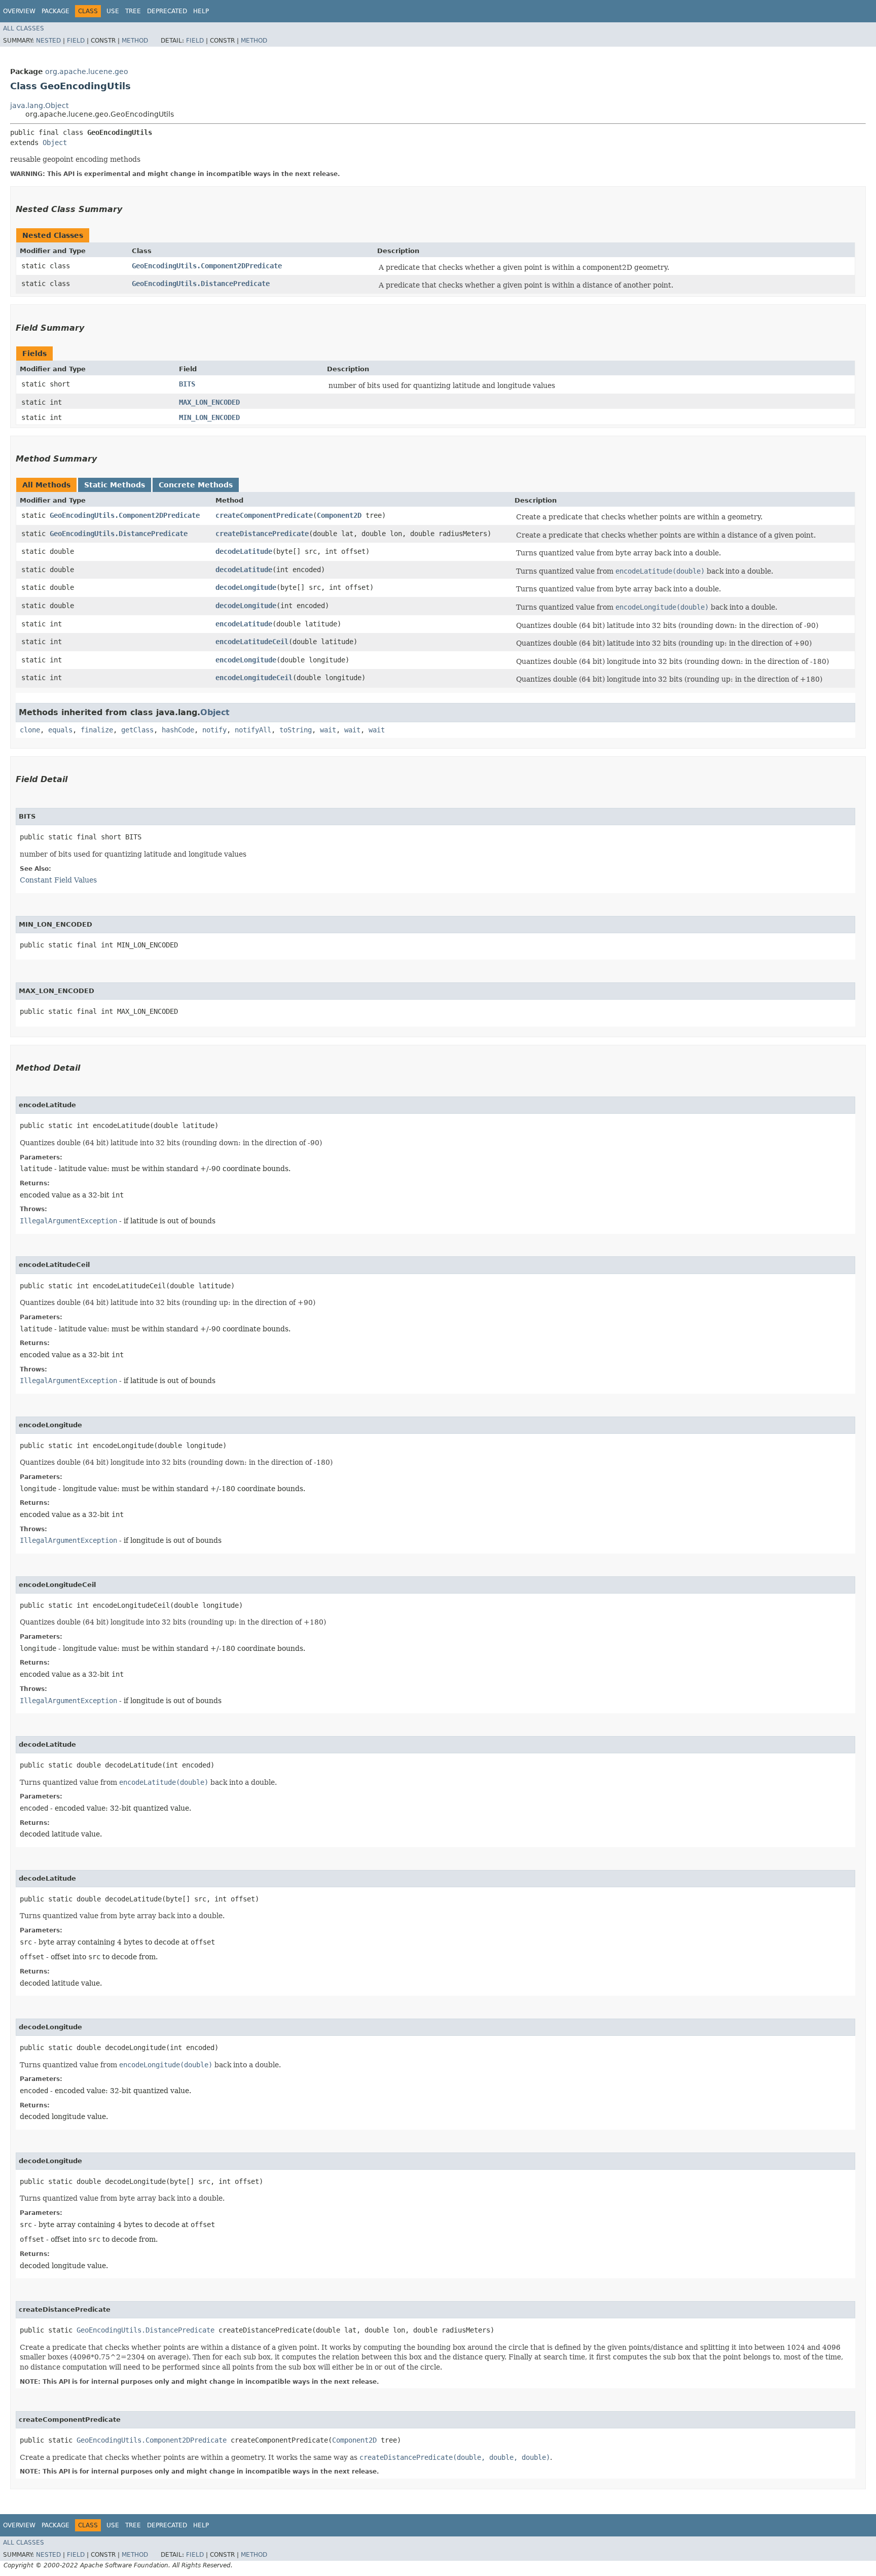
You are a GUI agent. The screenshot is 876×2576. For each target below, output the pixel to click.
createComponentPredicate (264, 515)
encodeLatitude (244, 624)
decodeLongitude (246, 587)
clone (30, 730)
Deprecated (167, 11)
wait (328, 730)
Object (55, 143)
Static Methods (115, 485)
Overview (19, 11)
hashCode (178, 730)
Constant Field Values (58, 880)
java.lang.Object (39, 105)
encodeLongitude (246, 660)
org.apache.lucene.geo (87, 72)
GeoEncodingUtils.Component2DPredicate (207, 266)
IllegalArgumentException (68, 1221)
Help (201, 11)
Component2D (339, 515)
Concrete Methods (196, 485)
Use (113, 11)
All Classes (24, 28)
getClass (137, 730)
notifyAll (253, 730)
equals (60, 730)
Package (56, 11)
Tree (133, 11)
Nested (48, 41)
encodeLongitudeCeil (254, 678)
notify (214, 730)
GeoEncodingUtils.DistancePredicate (201, 284)
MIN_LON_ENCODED (209, 417)
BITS (187, 384)
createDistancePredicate (262, 534)
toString (296, 730)
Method (135, 41)
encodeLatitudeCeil (252, 642)
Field (76, 41)
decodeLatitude (244, 551)
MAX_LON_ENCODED (209, 402)
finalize (97, 730)
